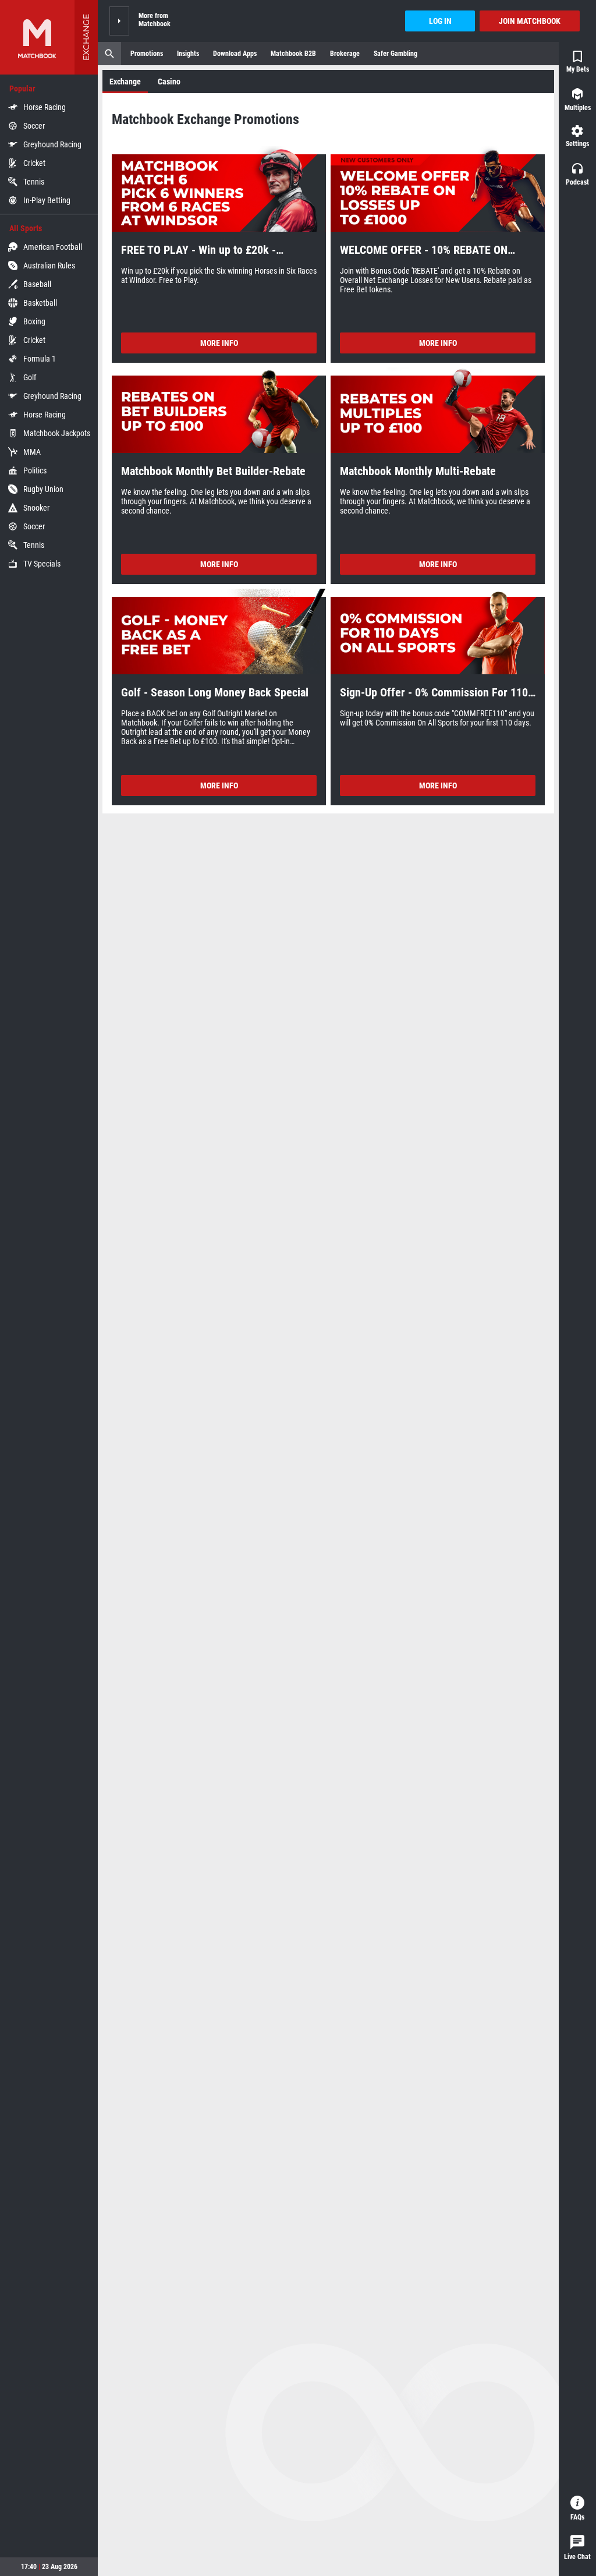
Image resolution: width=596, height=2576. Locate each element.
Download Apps (235, 54)
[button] (119, 21)
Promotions (147, 54)
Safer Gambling (395, 54)
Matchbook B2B (293, 54)
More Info (219, 343)
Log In (440, 21)
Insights (188, 54)
